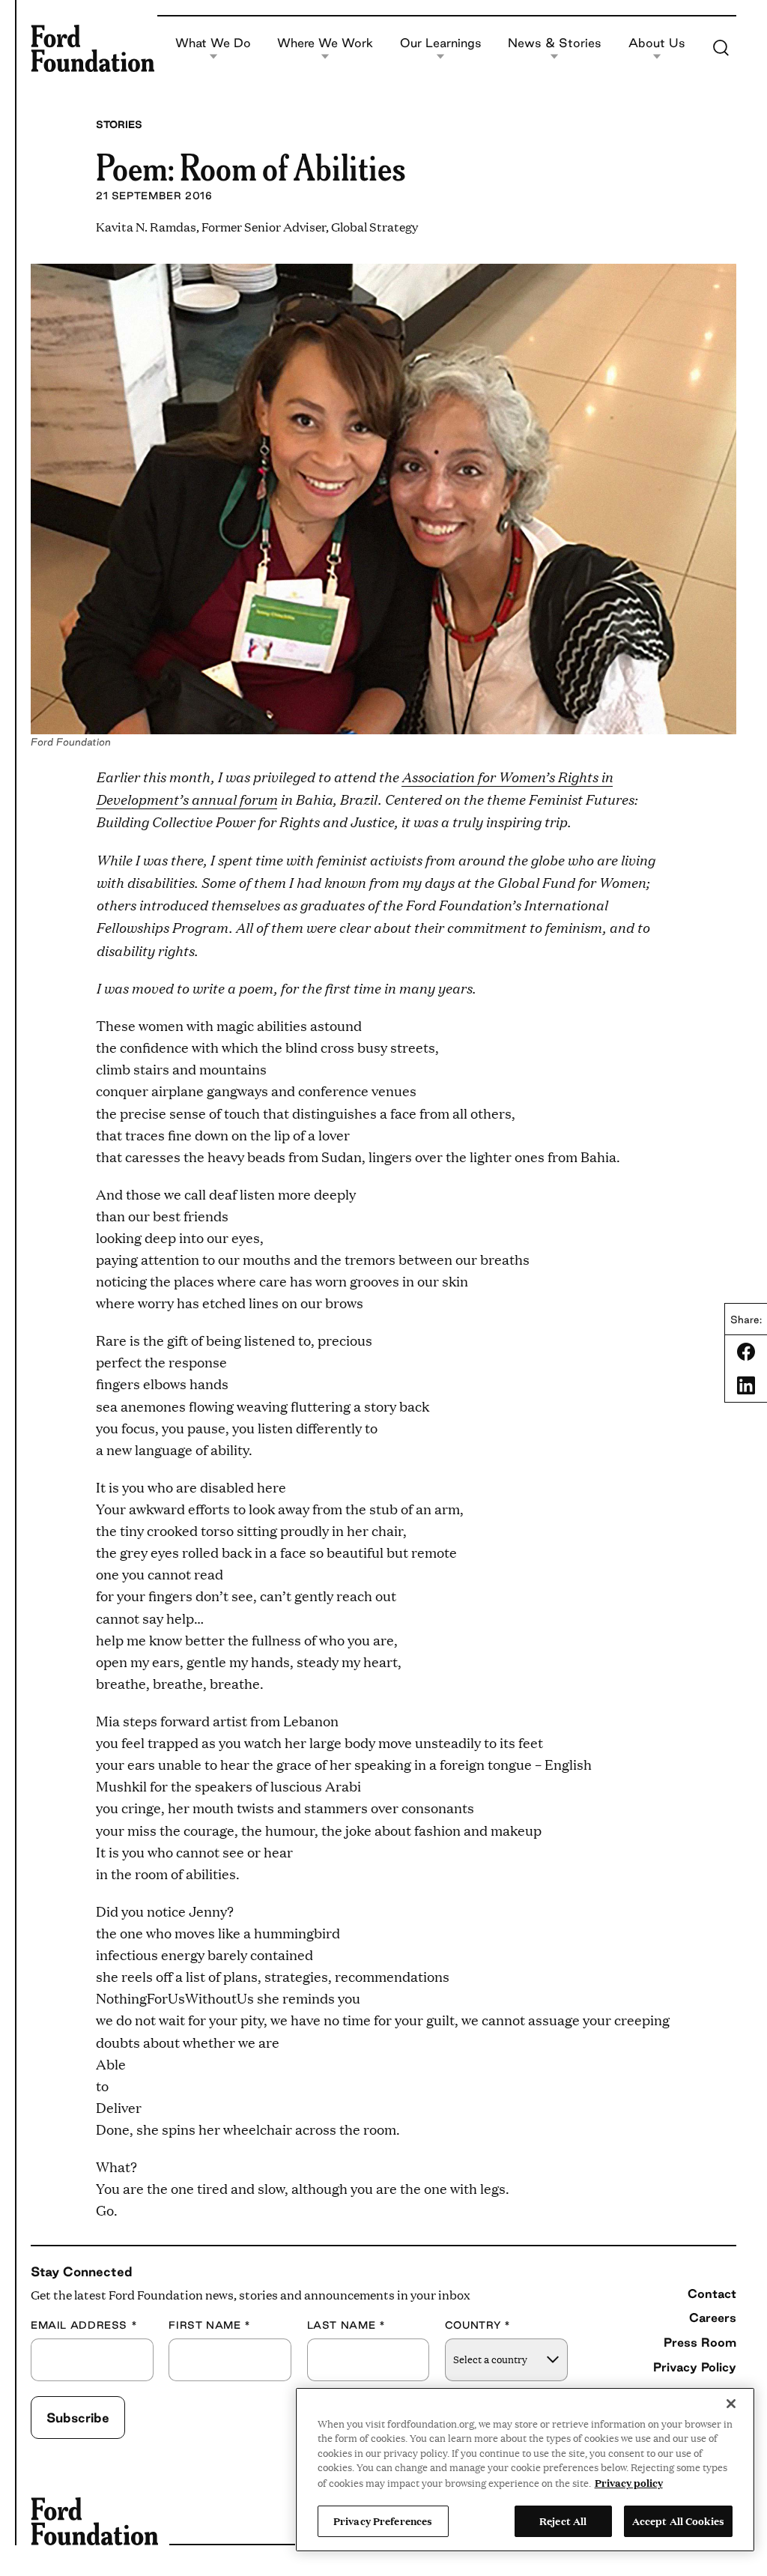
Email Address (84, 2325)
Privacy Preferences (383, 2521)
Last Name (346, 2325)
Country (478, 2325)
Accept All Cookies (678, 2521)
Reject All (563, 2521)
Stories (119, 124)
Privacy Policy (695, 2367)
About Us (657, 43)
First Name (210, 2325)
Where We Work (325, 43)
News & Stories (555, 43)
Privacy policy (629, 2482)
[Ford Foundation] (93, 48)
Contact (712, 2294)
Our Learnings (441, 43)
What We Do (213, 43)
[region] (525, 2470)
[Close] (731, 2404)
